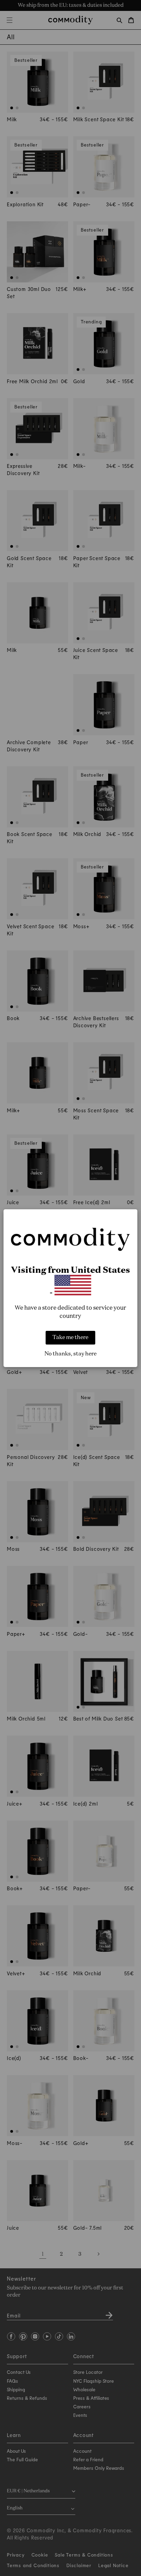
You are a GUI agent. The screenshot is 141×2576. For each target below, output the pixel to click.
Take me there (70, 1338)
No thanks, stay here (70, 1354)
